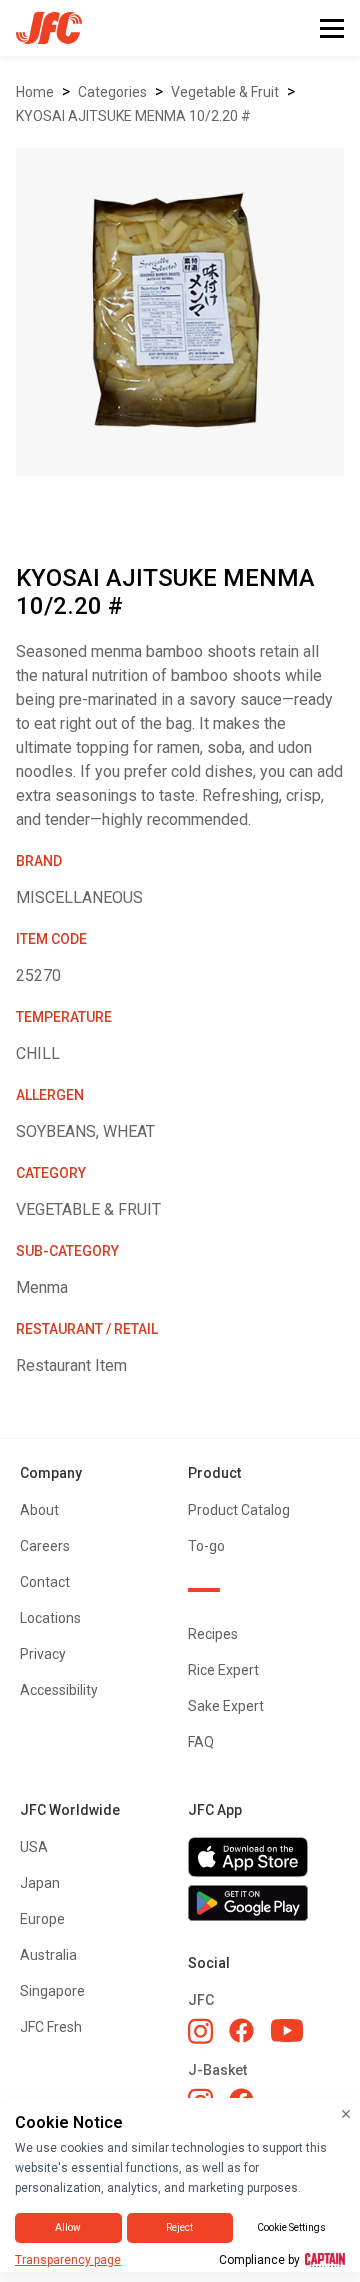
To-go (206, 1546)
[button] (332, 28)
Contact (45, 1582)
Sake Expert (226, 1706)
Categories (112, 92)
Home (35, 92)
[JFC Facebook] (241, 2030)
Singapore (52, 1991)
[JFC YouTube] (287, 2030)
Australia (48, 1955)
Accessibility (59, 1690)
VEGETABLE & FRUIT (225, 92)
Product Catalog (239, 1510)
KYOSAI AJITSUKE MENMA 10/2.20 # (133, 116)
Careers (45, 1546)
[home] (41, 28)
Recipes (213, 1634)
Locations (50, 1618)
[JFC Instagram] (200, 2031)
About (39, 1510)
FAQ (201, 1742)
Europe (42, 1919)
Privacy (43, 1654)
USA (34, 1847)
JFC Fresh (51, 2027)
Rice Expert (223, 1670)
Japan (40, 1883)
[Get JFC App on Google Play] (264, 1903)
